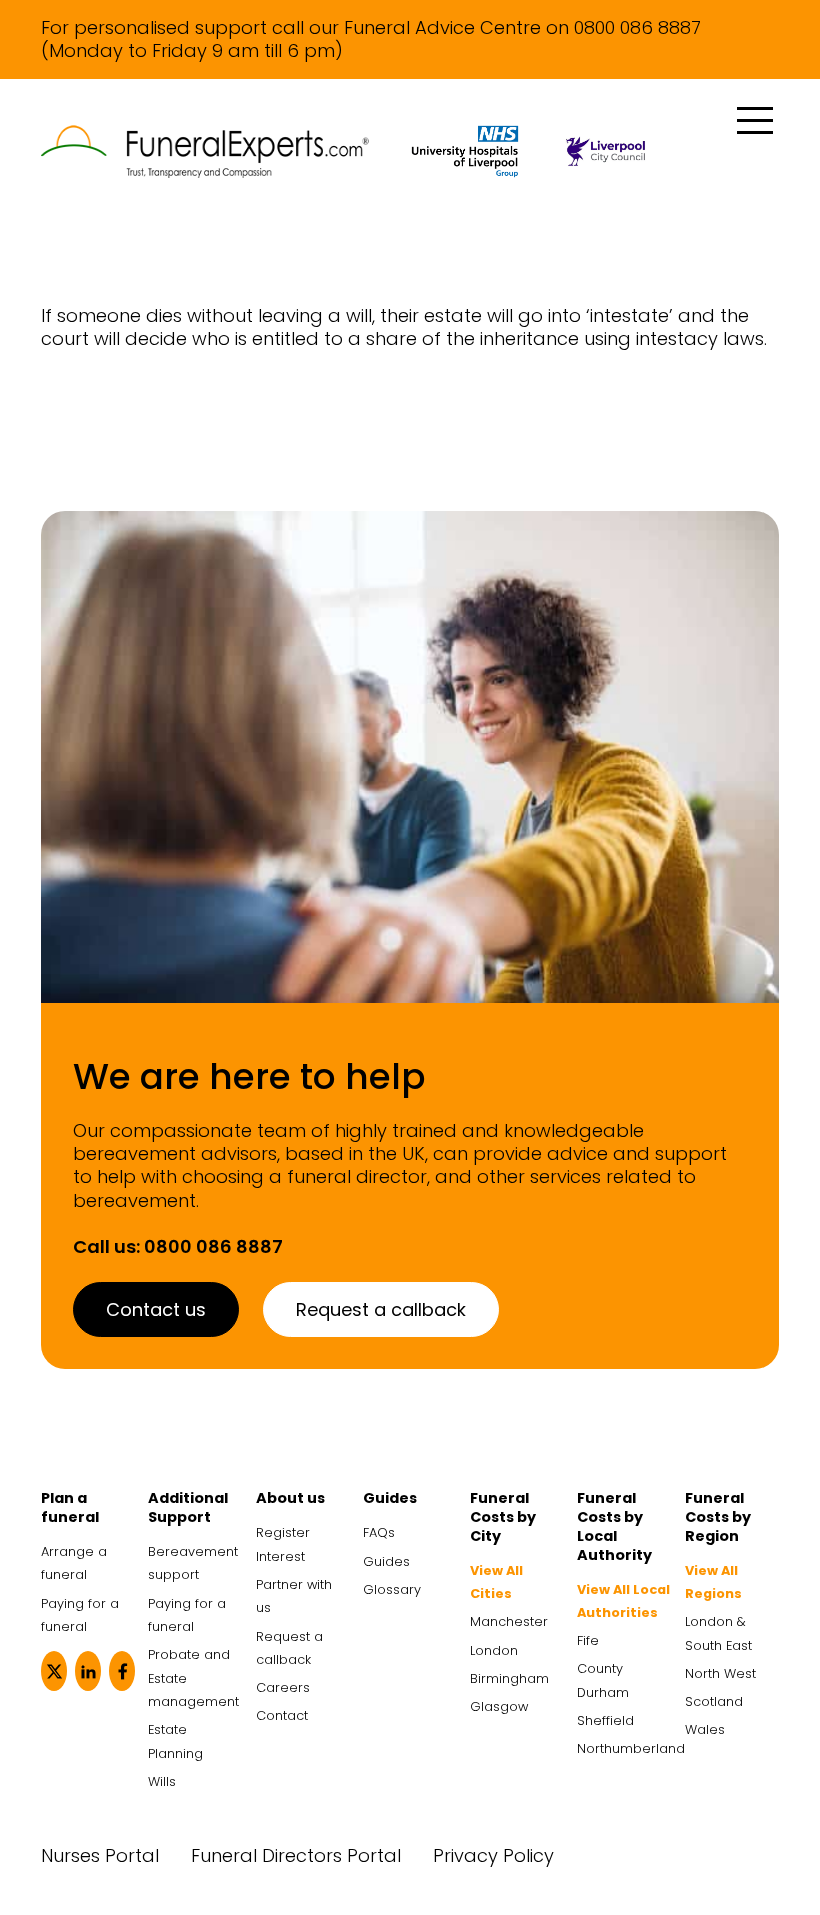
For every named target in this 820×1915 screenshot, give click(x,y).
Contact (282, 1715)
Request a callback (381, 1309)
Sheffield (605, 1720)
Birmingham (509, 1678)
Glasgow (499, 1706)
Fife (588, 1640)
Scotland (714, 1701)
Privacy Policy (493, 1855)
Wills (162, 1781)
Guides (386, 1561)
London (494, 1650)
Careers (283, 1687)
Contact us (156, 1309)
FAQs (379, 1532)
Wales (705, 1729)
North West (720, 1673)
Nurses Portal (100, 1855)
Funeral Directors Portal (296, 1855)
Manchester (509, 1621)
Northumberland (631, 1748)
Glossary (392, 1589)
